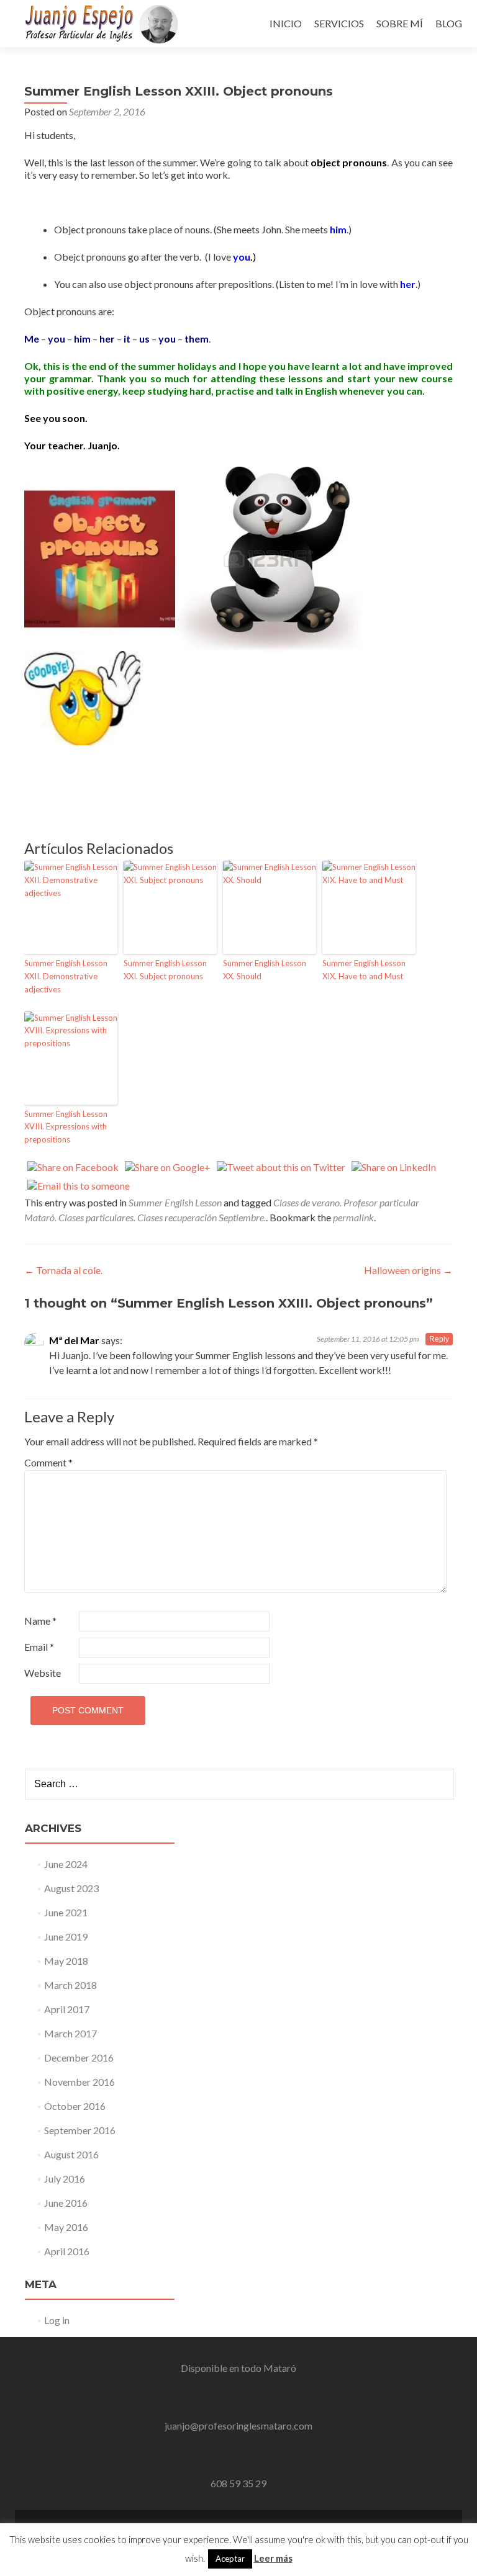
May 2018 (66, 1961)
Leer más (273, 2558)
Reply (439, 1339)
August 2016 (71, 2154)
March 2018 (70, 1985)
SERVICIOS (339, 23)
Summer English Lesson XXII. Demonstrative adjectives (66, 976)
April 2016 (67, 2251)
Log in (57, 2320)
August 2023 (71, 1888)
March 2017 (70, 2033)
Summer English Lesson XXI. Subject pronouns (165, 970)
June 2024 (66, 1864)
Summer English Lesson (175, 1202)
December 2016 (79, 2058)
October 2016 (75, 2106)
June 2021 (66, 1912)
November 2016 (79, 2082)
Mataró (280, 2368)
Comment (48, 1462)
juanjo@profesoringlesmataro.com (238, 2426)
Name (40, 1621)
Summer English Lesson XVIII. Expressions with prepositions (66, 1127)
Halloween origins (408, 1270)
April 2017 (67, 2009)
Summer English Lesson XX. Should (265, 970)
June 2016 (66, 2203)
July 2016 (65, 2179)
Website (43, 1673)
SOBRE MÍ (400, 23)
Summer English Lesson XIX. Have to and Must (364, 970)
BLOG (449, 23)
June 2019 (66, 1936)
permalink (353, 1217)
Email (39, 1647)
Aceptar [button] (230, 2559)
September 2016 (80, 2130)
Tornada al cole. (63, 1270)
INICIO (286, 23)
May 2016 (66, 2227)
